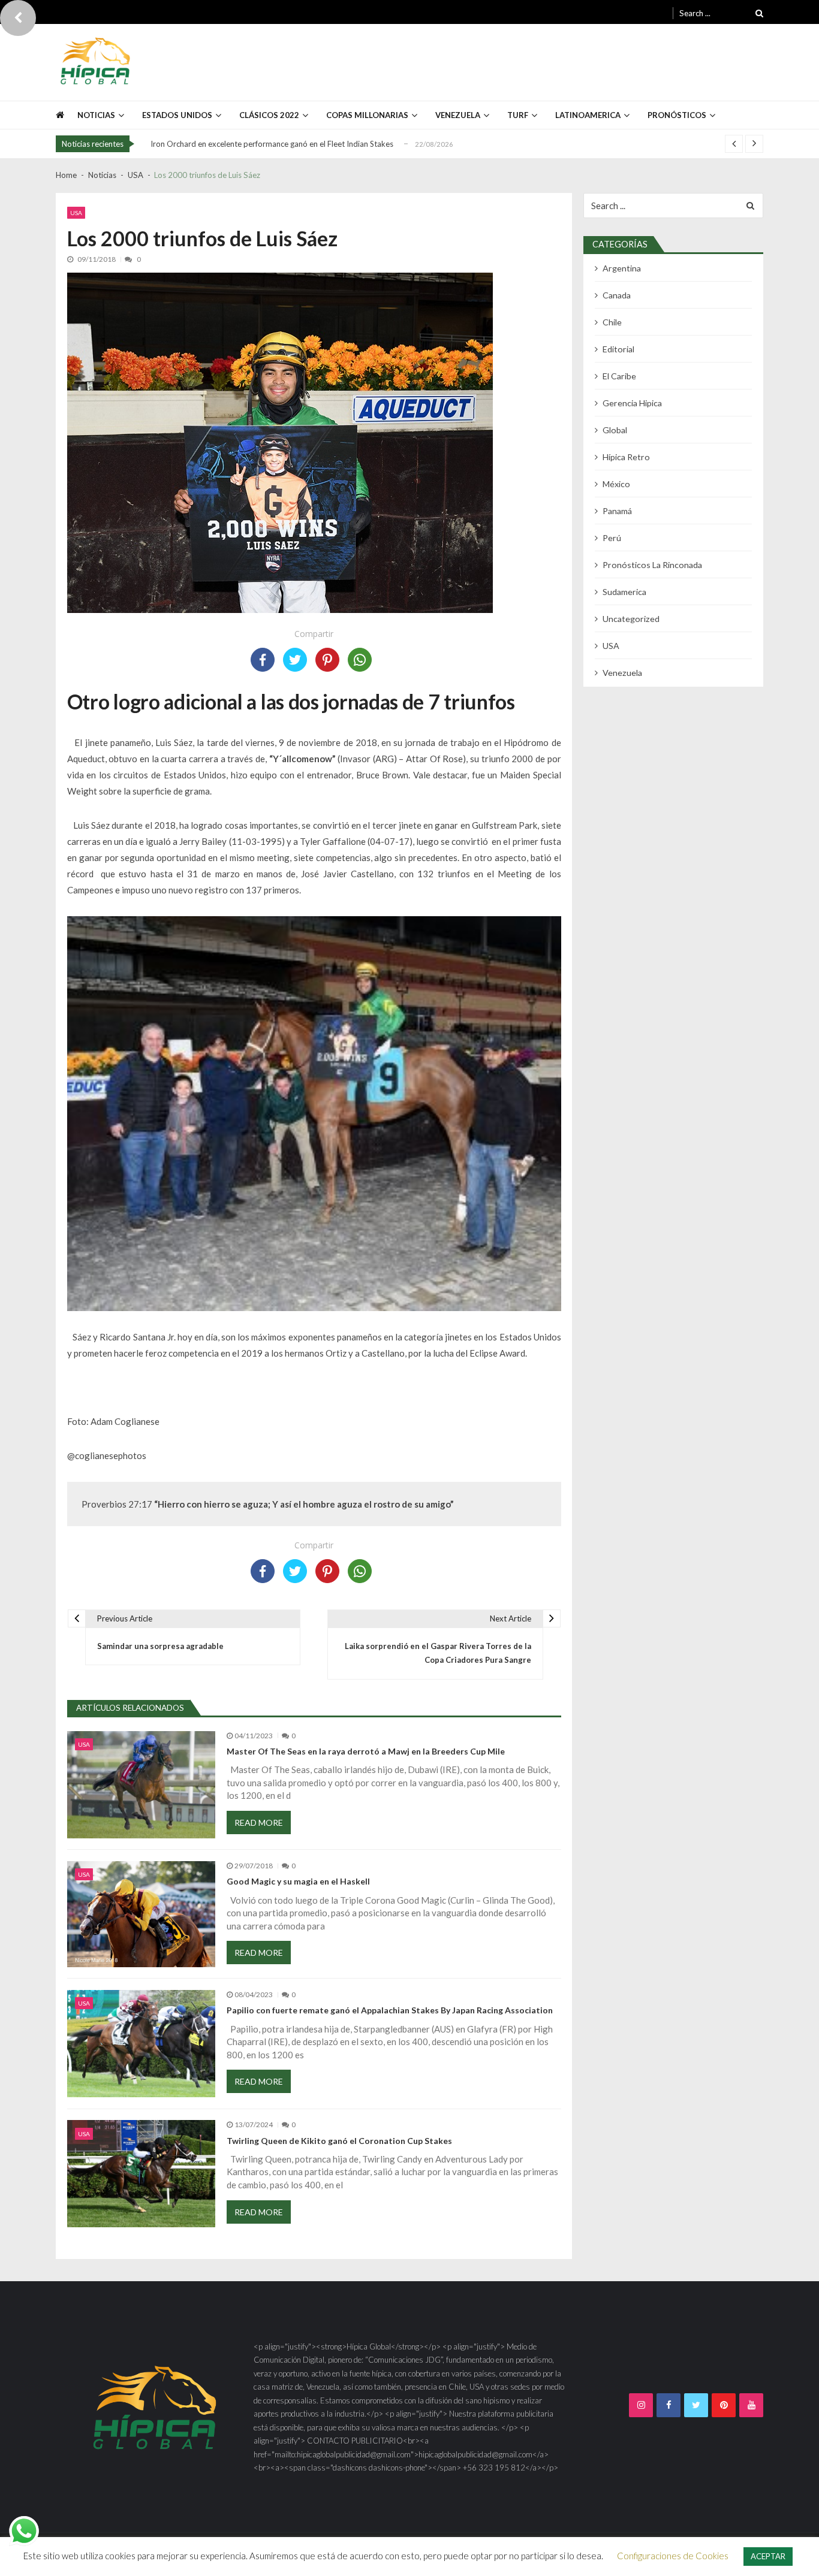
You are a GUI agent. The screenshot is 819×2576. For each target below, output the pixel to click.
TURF (518, 115)
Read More (259, 1822)
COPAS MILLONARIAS (367, 115)
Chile (612, 322)
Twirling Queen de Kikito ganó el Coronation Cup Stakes (339, 2141)
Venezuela (622, 673)
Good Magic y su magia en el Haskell (298, 1882)
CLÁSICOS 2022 (269, 115)
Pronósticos (677, 115)
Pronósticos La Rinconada (652, 565)
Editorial (618, 349)
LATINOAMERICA (588, 115)
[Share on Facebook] (263, 660)
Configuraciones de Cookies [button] (673, 2556)
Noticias (96, 115)
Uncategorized (631, 619)
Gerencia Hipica (632, 403)
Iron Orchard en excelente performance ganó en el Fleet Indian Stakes (272, 144)
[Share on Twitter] (295, 660)
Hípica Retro (626, 457)
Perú (612, 538)
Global (615, 430)
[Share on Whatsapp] (360, 660)
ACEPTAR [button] (768, 2556)
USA (76, 213)
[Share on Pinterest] (327, 660)
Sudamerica (624, 592)
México (616, 484)
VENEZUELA (458, 115)
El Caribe (619, 376)
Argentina (622, 268)
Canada (617, 295)
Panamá (617, 511)
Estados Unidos (177, 115)
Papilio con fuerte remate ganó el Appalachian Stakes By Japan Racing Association (390, 2010)
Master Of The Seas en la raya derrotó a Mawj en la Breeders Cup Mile (366, 1751)
